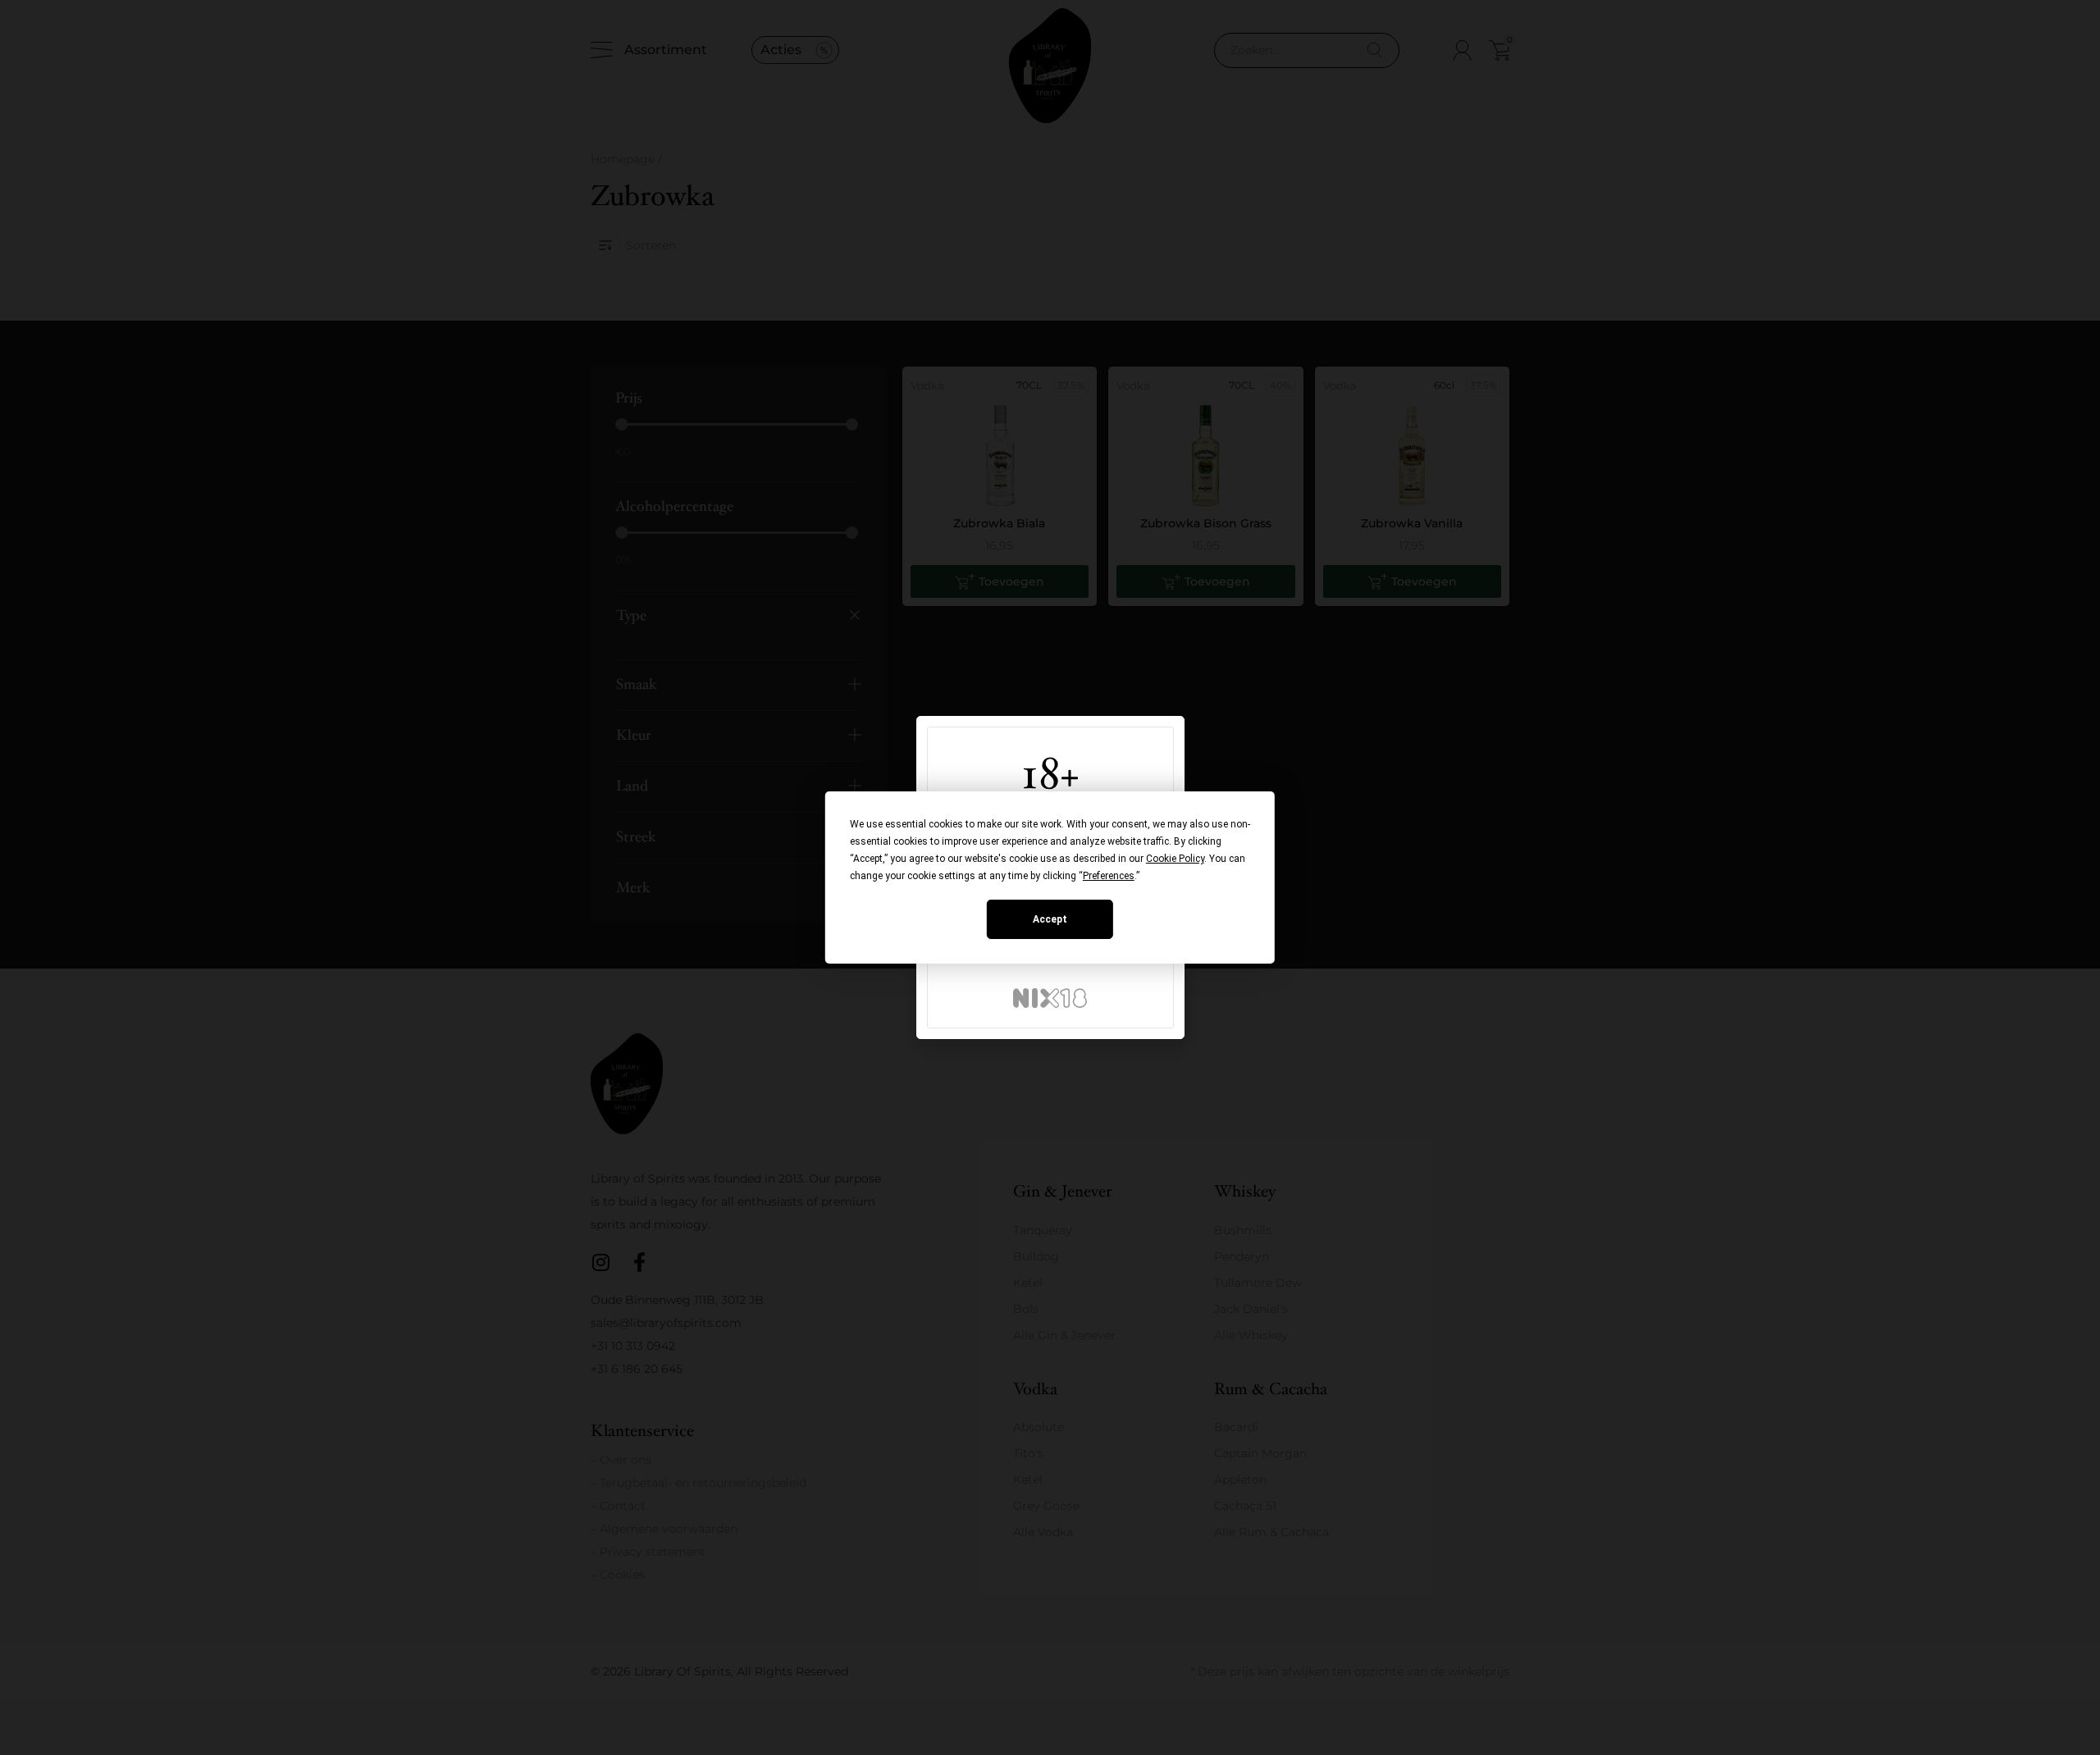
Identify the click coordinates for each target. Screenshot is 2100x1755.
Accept (1050, 919)
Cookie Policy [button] (1175, 859)
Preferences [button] (1109, 876)
